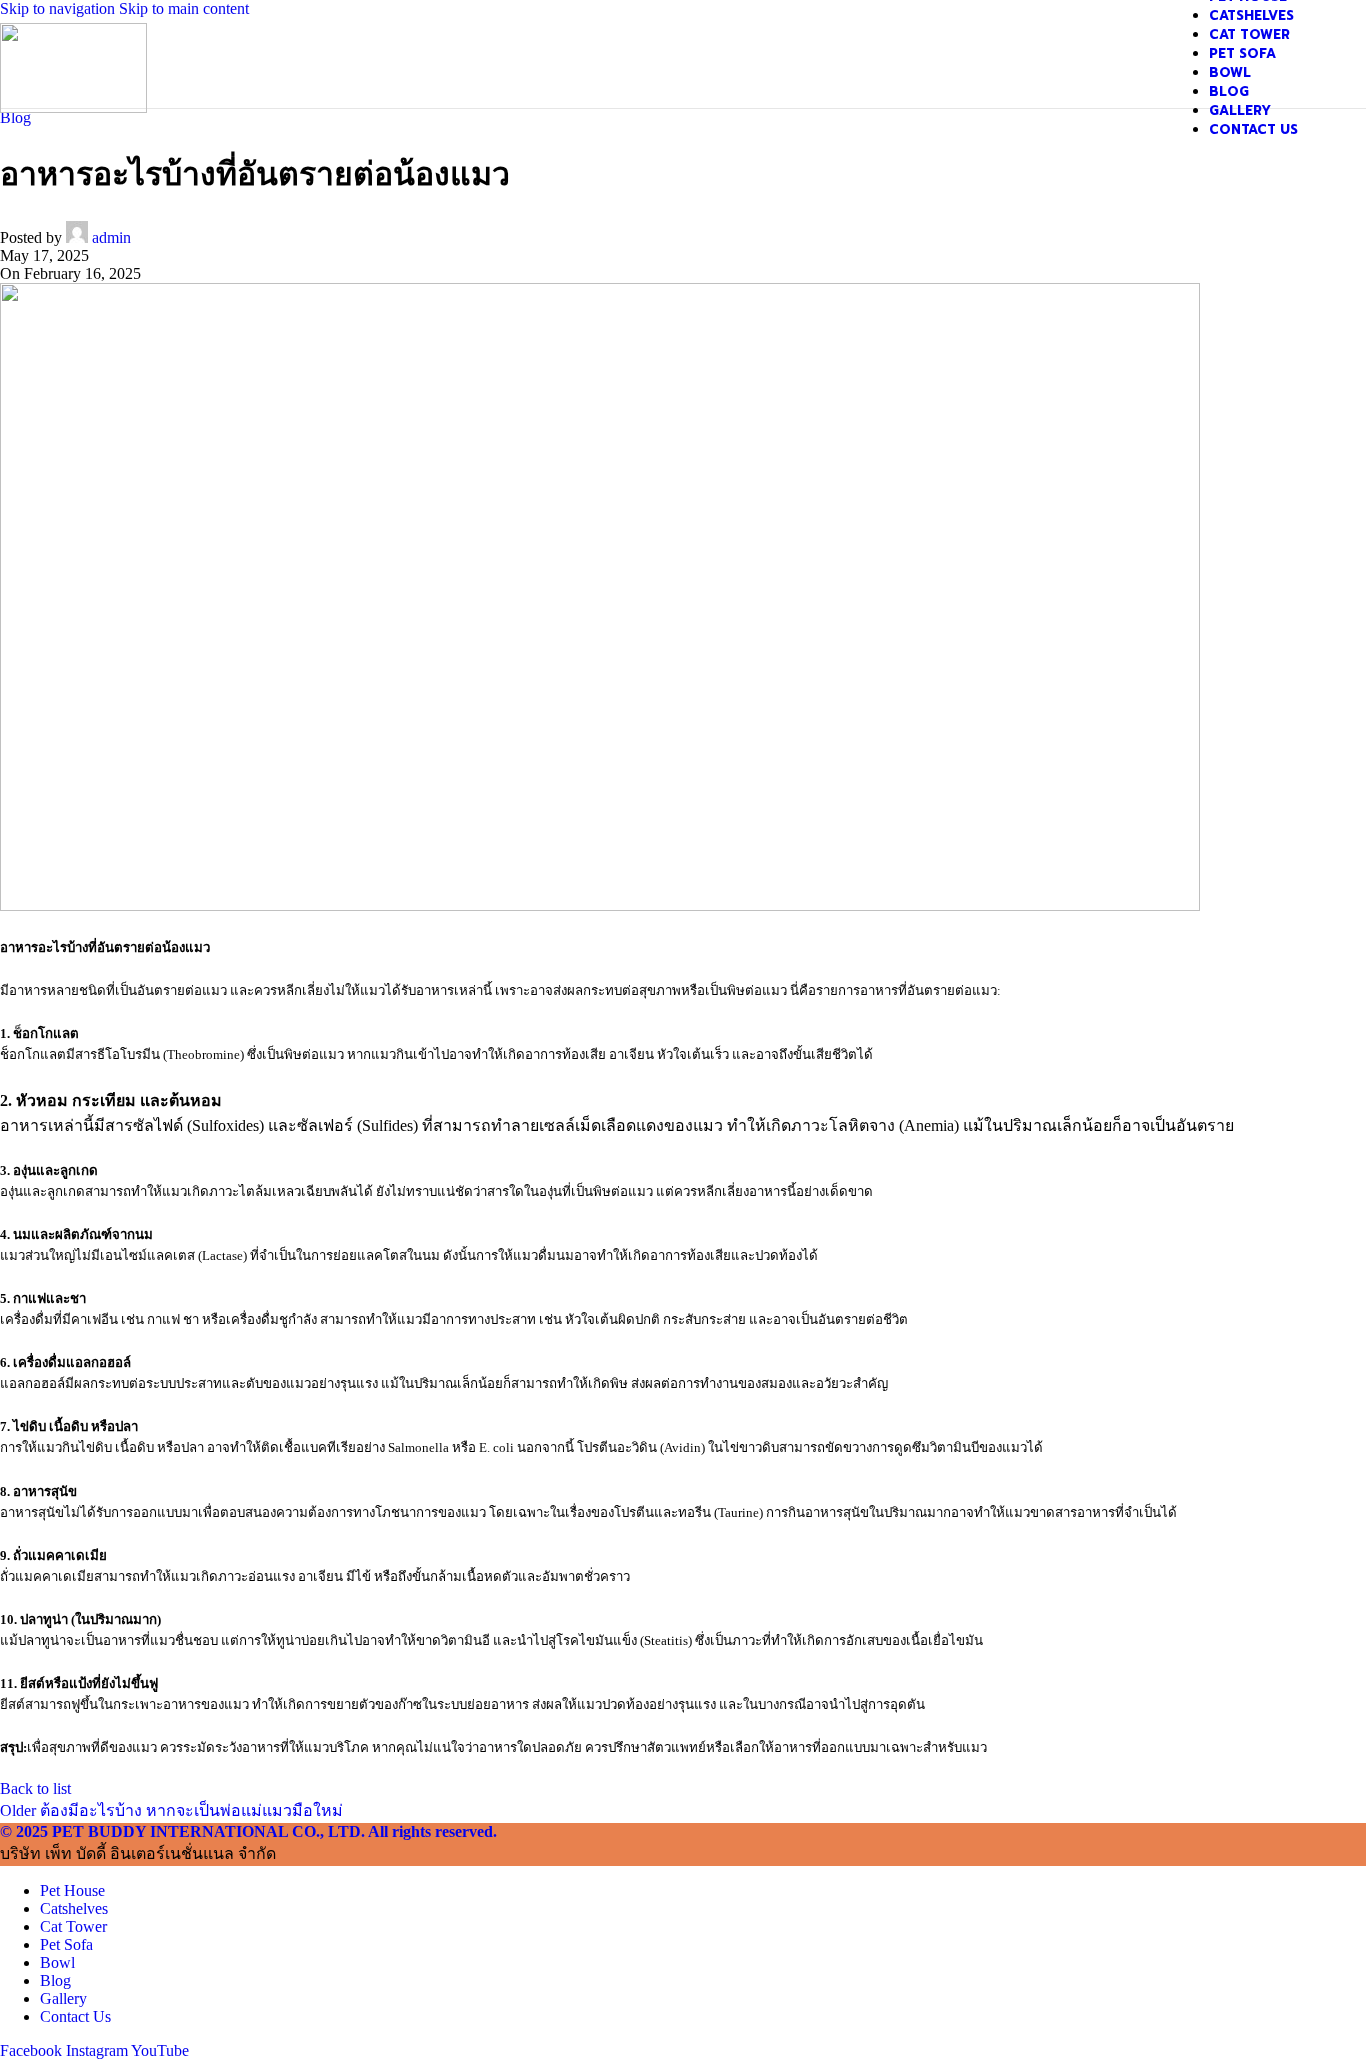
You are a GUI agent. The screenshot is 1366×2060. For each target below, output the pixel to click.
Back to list (35, 1788)
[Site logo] (73, 107)
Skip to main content (184, 8)
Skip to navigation (59, 8)
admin (111, 237)
